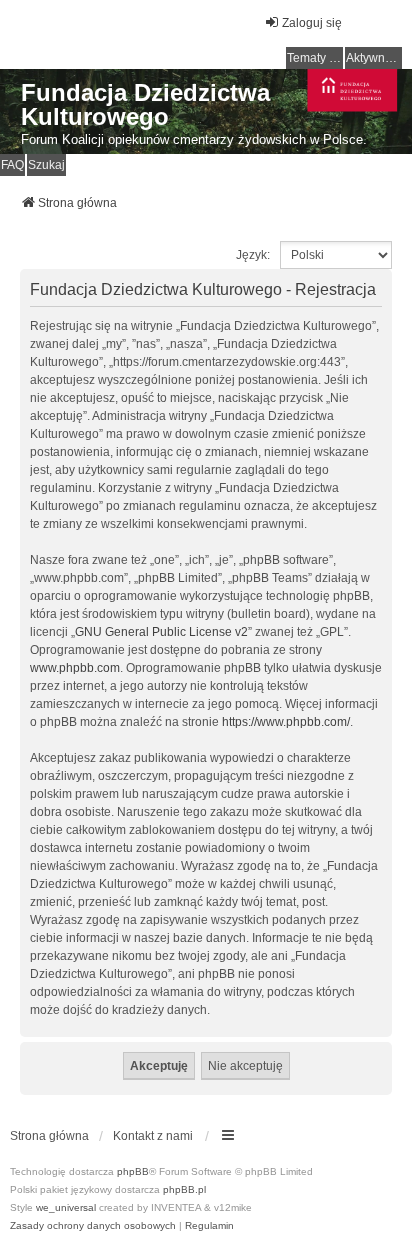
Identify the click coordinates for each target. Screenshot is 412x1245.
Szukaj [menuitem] (46, 165)
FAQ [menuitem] (12, 165)
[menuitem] (93, 1226)
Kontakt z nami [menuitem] (153, 1136)
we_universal (66, 1207)
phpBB (133, 1171)
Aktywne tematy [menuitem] (374, 58)
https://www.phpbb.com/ (286, 722)
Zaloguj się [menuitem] (312, 23)
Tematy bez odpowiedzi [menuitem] (315, 58)
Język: (253, 255)
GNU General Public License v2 (161, 632)
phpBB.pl (184, 1189)
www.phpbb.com (75, 668)
